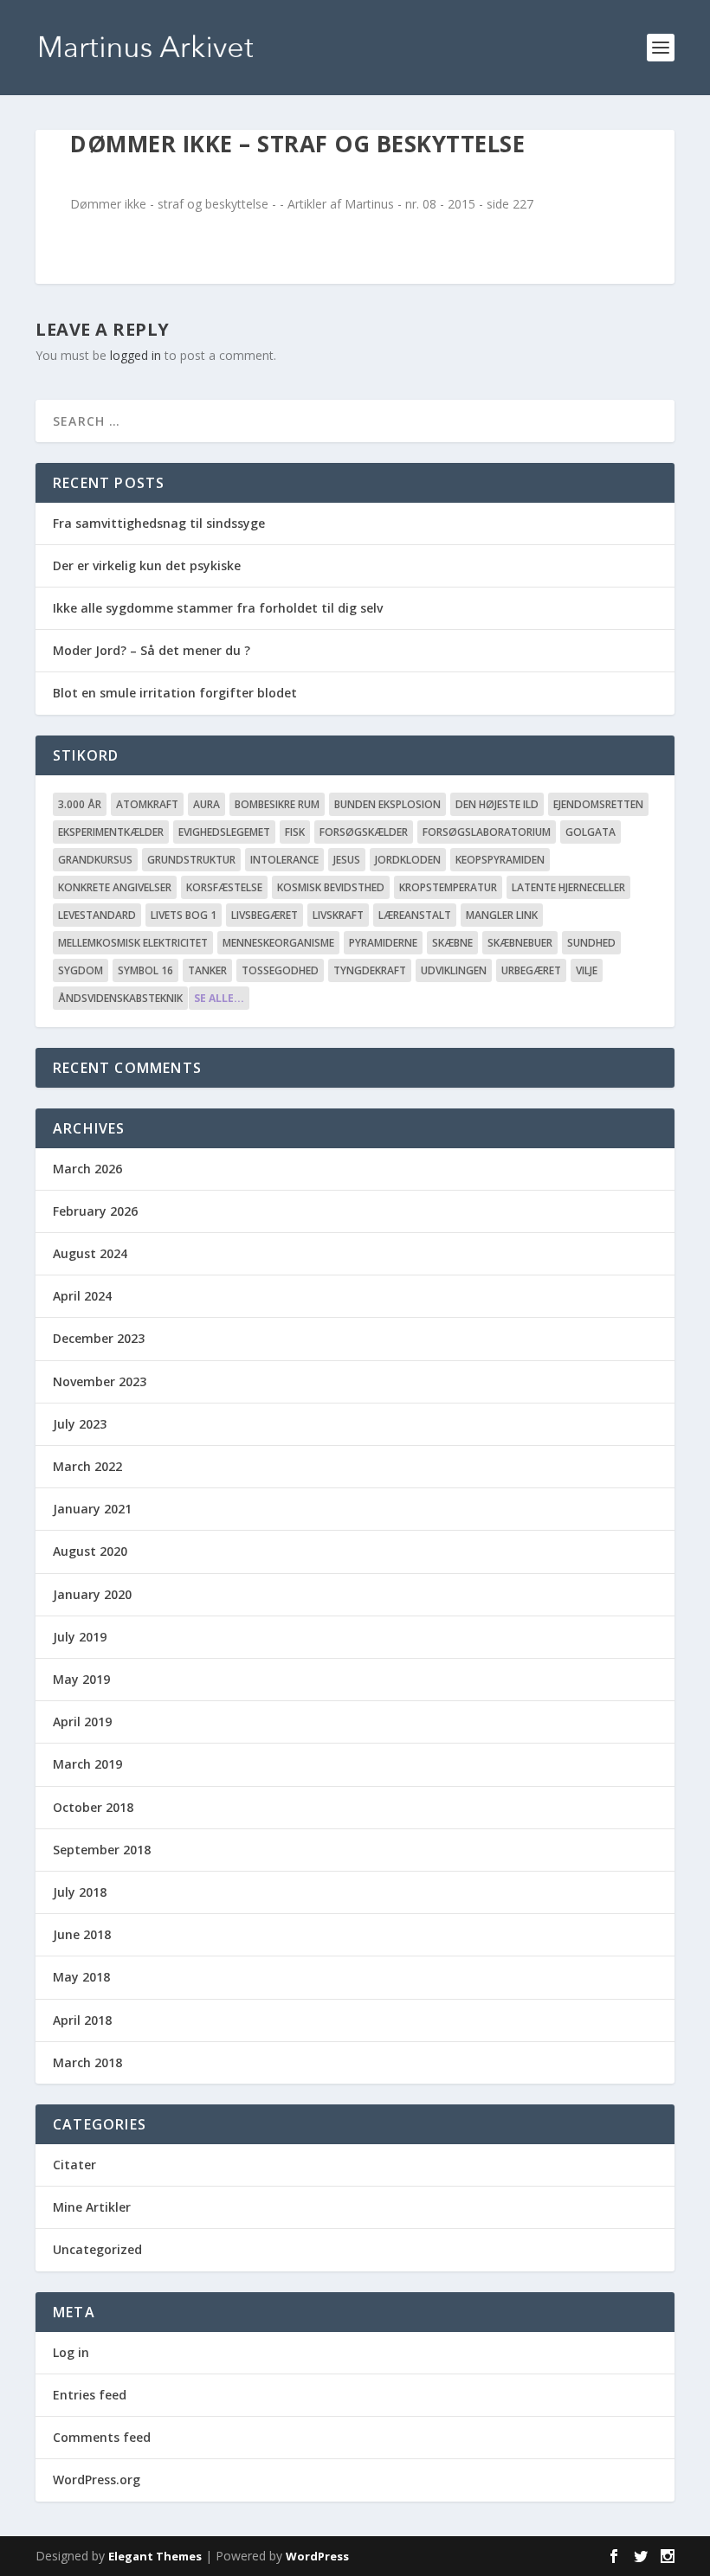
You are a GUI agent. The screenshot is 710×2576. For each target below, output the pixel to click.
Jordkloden (408, 860)
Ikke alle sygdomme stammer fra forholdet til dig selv (218, 608)
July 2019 (80, 1637)
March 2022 (87, 1466)
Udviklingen (454, 970)
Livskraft (338, 915)
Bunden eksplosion (387, 804)
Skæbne (452, 943)
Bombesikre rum (277, 804)
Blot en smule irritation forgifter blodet (175, 693)
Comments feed (102, 2437)
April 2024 (82, 1296)
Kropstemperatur (448, 887)
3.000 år (80, 804)
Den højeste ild (497, 804)
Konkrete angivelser (115, 887)
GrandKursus (95, 860)
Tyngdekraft (370, 970)
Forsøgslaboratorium (487, 832)
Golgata (591, 832)
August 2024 (90, 1253)
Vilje (587, 970)
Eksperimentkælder (111, 832)
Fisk (295, 832)
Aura (207, 804)
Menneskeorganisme (278, 943)
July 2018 (80, 1892)
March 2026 (87, 1169)
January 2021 (92, 1509)
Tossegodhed (280, 970)
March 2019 (87, 1764)
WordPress (317, 2556)
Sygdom (81, 970)
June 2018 (82, 1934)
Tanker (207, 970)
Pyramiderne (383, 943)
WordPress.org (97, 2480)
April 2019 (82, 1722)
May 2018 (81, 1977)
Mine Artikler (92, 2207)
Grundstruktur (191, 860)
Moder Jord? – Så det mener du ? (152, 650)
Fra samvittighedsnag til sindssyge (159, 523)
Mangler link (502, 915)
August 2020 (90, 1551)
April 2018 (82, 2020)
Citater (74, 2165)
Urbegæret (531, 970)
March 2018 (87, 2062)
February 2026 (95, 1211)
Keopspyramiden (500, 860)
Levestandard (97, 915)
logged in (136, 355)
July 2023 (80, 1424)
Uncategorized (97, 2249)
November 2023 (100, 1381)
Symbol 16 (145, 970)
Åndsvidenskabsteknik (120, 998)
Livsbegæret (265, 915)
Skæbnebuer (520, 943)
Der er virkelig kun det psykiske (147, 565)
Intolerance (284, 860)
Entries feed (90, 2395)
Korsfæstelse (224, 887)
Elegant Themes (155, 2556)
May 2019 (81, 1679)
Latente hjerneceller (568, 887)
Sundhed (591, 943)
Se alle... (219, 998)
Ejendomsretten (598, 804)
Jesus (347, 860)
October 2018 (93, 1807)
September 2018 (102, 1850)
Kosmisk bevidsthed (331, 887)
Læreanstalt (415, 915)
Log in (71, 2352)
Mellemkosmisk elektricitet (133, 943)
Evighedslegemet (224, 832)
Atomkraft (147, 804)
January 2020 (92, 1594)
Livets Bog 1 (184, 915)
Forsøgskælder (364, 832)
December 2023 (99, 1338)
